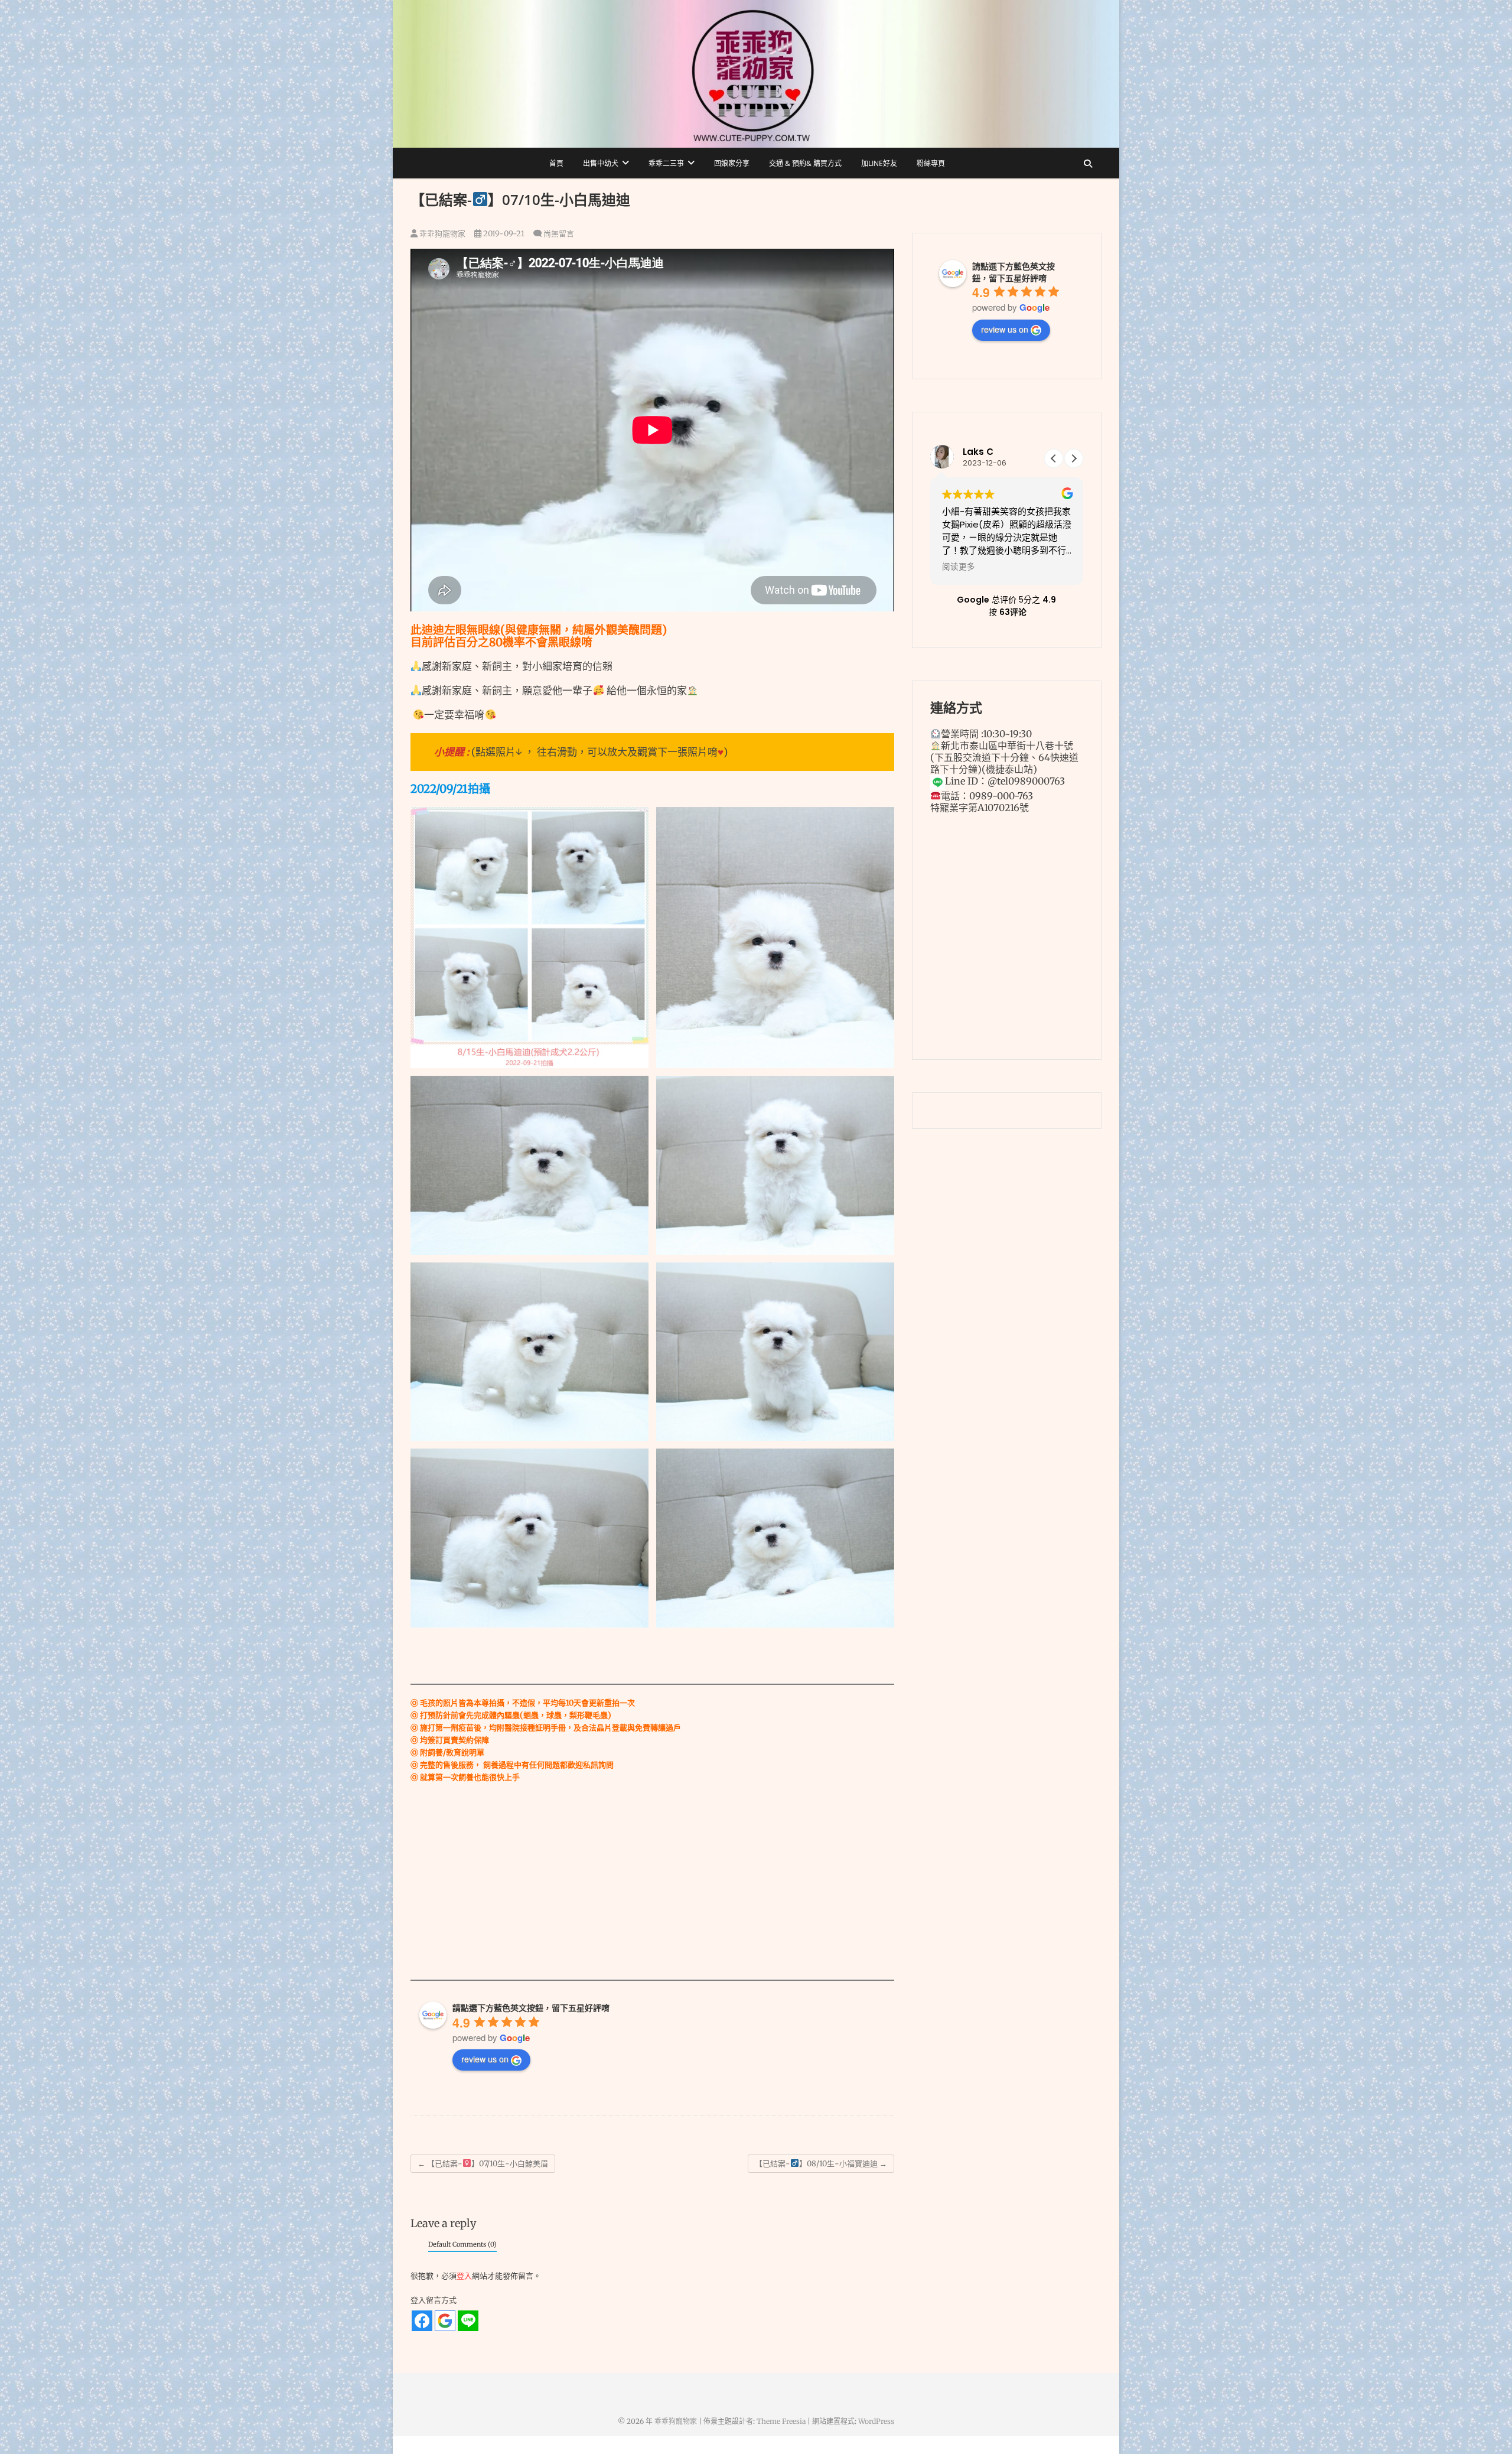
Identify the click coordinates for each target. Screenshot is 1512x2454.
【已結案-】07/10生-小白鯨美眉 (483, 2164)
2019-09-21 (503, 234)
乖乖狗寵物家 (441, 234)
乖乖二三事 (666, 163)
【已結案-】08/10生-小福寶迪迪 (821, 2164)
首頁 (556, 163)
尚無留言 (559, 234)
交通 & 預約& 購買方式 (805, 163)
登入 (464, 2276)
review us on (485, 2059)
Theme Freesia (781, 2421)
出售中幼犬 (601, 163)
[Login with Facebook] (422, 2321)
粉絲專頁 (931, 163)
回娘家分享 (732, 163)
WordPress (876, 2421)
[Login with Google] (445, 2321)
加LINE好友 (879, 163)
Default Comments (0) (462, 2244)
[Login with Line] (468, 2321)
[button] (1074, 458)
